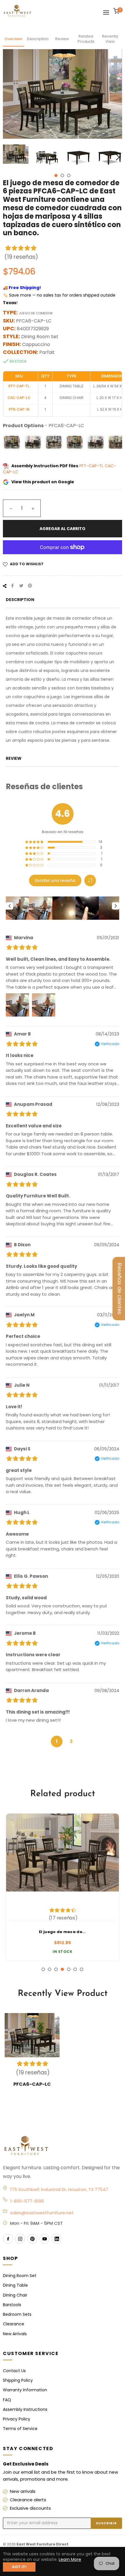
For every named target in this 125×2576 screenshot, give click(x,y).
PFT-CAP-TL (92, 466)
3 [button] (69, 175)
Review (62, 39)
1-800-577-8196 (27, 2201)
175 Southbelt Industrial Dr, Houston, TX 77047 (59, 2189)
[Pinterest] (32, 2239)
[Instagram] (20, 2239)
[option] (63, 1887)
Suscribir (106, 2523)
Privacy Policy (17, 2419)
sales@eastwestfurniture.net (42, 2213)
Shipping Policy (18, 2380)
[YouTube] (44, 2239)
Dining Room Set (20, 2276)
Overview (13, 39)
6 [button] (75, 1969)
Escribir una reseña (55, 880)
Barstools (12, 2305)
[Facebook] (8, 2239)
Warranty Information (25, 2390)
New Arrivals (15, 2334)
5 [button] (69, 1969)
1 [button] (56, 175)
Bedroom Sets (17, 2314)
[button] (90, 880)
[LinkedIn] (57, 2239)
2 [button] (62, 175)
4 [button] (62, 1969)
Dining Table (15, 2285)
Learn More (70, 2559)
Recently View (110, 39)
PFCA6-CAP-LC (32, 2084)
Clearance (14, 2324)
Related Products (86, 39)
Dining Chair (15, 2295)
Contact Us (14, 2371)
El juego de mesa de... (63, 1932)
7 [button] (82, 1969)
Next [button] (118, 157)
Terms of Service (20, 2429)
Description (38, 39)
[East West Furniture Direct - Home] (63, 2146)
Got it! (19, 2567)
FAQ (7, 2400)
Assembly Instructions (25, 2409)
